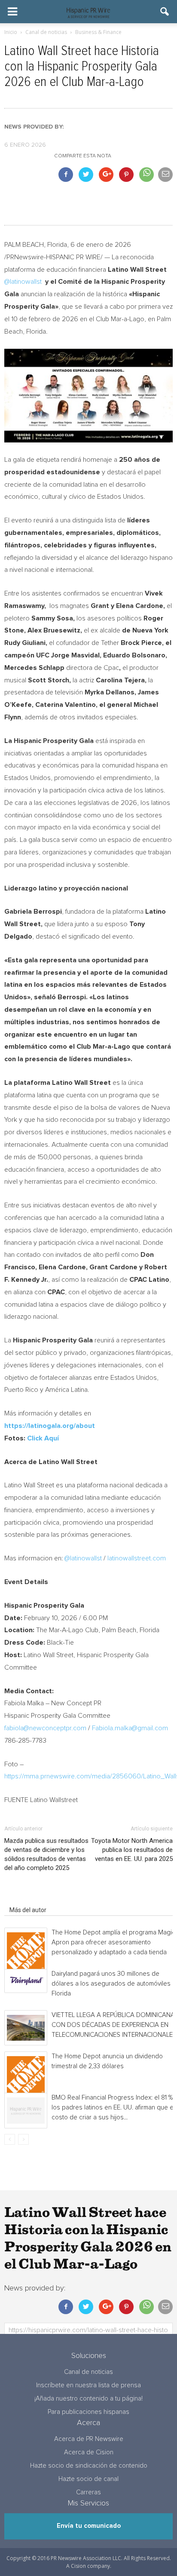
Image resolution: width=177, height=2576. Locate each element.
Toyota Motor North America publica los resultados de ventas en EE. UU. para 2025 (132, 1850)
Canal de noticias (88, 2372)
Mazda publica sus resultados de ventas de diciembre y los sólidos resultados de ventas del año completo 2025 (46, 1854)
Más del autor (28, 1910)
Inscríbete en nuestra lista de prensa (88, 2385)
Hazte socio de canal (88, 2479)
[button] (165, 12)
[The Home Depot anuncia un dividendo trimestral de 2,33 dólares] (26, 2075)
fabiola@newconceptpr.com (45, 1728)
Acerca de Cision (89, 2452)
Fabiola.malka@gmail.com (130, 1728)
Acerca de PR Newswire (89, 2439)
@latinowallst (23, 282)
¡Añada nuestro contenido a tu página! (88, 2399)
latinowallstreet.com (137, 1558)
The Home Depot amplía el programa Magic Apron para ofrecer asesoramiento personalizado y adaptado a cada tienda (113, 1942)
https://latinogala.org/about (50, 1426)
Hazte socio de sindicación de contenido (89, 2466)
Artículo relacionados (38, 1898)
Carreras (88, 2492)
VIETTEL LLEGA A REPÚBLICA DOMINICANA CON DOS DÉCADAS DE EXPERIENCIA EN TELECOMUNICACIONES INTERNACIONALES (114, 2025)
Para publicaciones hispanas (88, 2412)
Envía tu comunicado (89, 2526)
